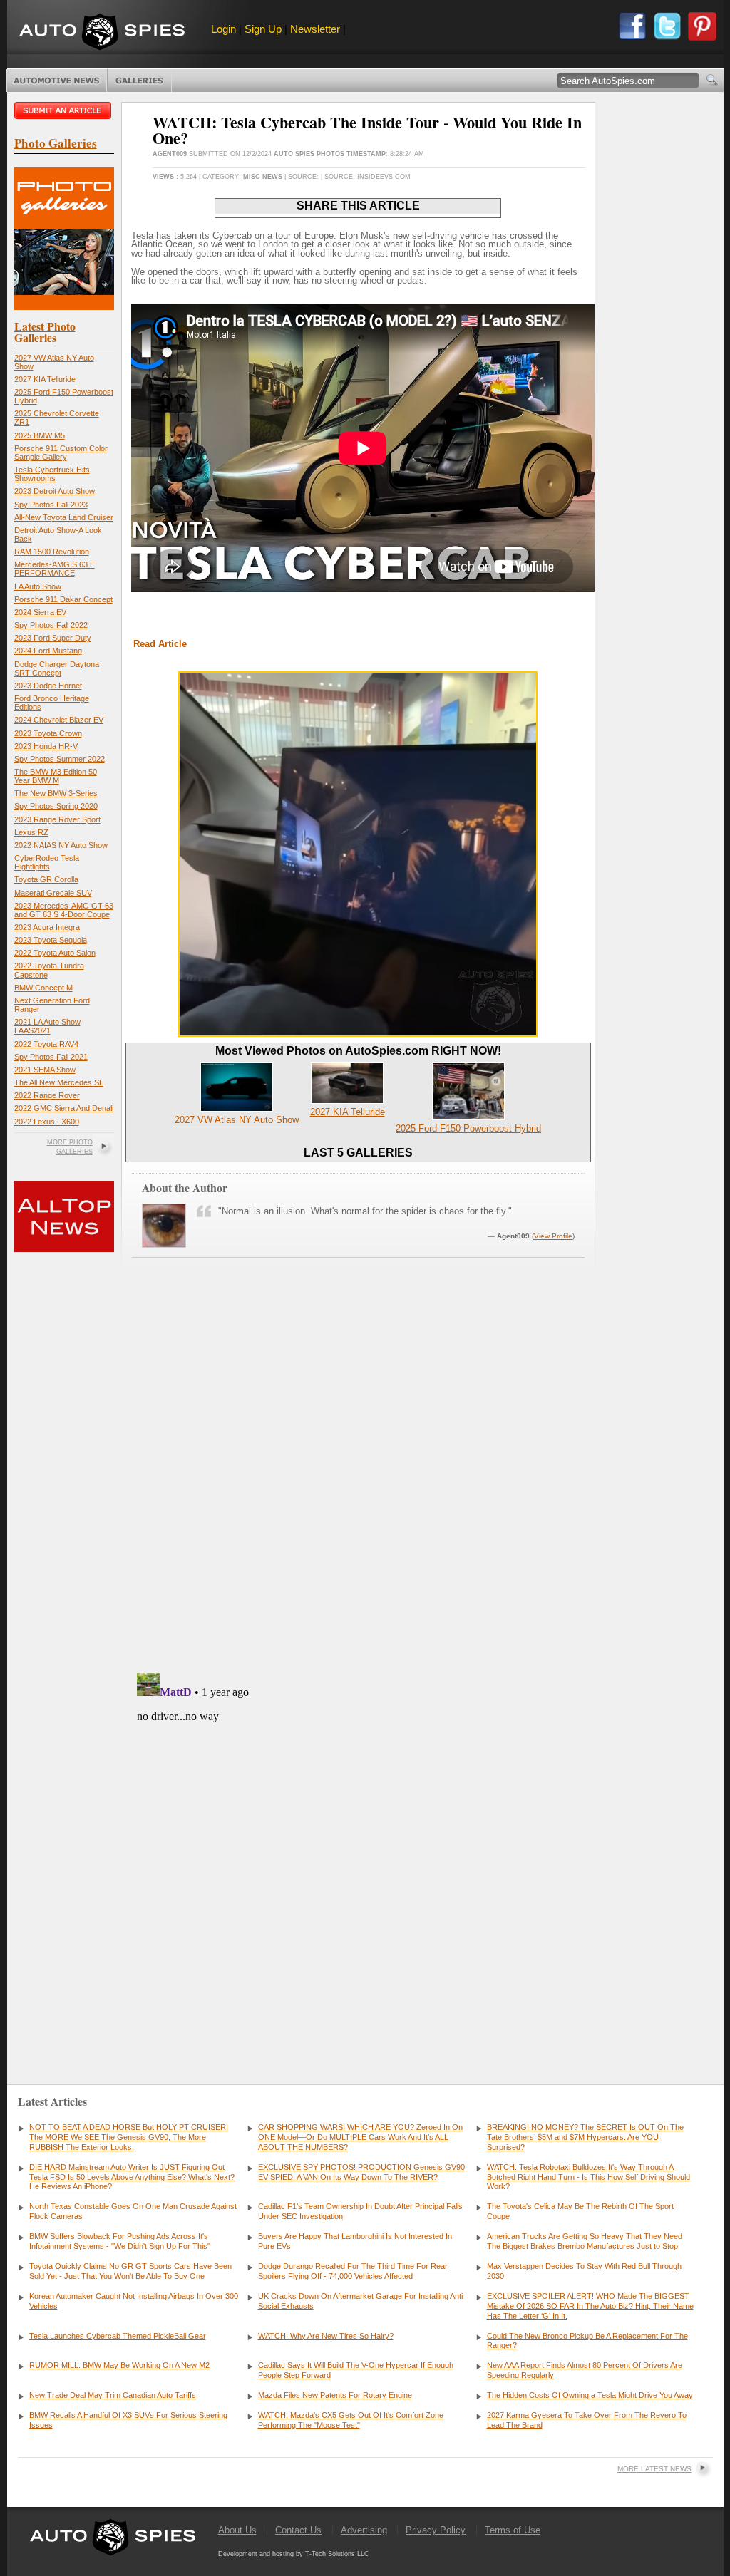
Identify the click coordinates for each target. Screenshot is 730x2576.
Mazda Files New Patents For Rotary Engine (335, 2395)
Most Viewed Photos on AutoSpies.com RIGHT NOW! (358, 1051)
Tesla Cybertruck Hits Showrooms (52, 474)
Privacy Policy (436, 2530)
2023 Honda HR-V (46, 746)
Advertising (364, 2530)
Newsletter (315, 29)
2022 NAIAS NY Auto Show (61, 845)
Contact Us (298, 2530)
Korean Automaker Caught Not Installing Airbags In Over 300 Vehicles (134, 2301)
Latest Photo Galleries (45, 332)
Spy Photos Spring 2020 (56, 806)
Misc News (263, 177)
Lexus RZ (31, 832)
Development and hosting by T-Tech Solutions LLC (294, 2554)
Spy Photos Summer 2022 (60, 759)
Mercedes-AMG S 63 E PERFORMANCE (55, 569)
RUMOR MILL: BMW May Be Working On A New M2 (119, 2365)
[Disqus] (358, 1846)
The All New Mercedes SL (59, 1082)
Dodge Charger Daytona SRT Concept (57, 668)
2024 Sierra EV (40, 612)
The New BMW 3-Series (56, 793)
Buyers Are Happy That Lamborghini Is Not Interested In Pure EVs (355, 2241)
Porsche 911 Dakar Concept (63, 599)
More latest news (654, 2469)
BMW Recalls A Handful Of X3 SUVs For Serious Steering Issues (128, 2420)
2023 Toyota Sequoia (51, 940)
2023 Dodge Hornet (48, 686)
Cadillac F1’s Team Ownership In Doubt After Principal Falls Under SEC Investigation (360, 2211)
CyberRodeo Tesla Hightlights (47, 862)
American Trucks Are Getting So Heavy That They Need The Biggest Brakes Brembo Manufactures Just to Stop (585, 2241)
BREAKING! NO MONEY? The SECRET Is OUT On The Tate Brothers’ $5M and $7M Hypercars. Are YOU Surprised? (585, 2137)
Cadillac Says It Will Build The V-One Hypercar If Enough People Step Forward (356, 2370)
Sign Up (263, 29)
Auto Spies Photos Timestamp (329, 154)
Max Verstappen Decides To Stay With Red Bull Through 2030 (584, 2271)
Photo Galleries (139, 81)
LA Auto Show (38, 586)
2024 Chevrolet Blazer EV (59, 720)
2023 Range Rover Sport (57, 819)
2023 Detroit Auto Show (55, 491)
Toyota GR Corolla (46, 879)
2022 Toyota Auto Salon (55, 953)
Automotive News (57, 81)
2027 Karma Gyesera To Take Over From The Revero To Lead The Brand (587, 2420)
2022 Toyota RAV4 (46, 1044)
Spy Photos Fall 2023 (51, 505)
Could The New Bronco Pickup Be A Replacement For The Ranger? (587, 2341)
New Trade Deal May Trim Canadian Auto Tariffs (113, 2395)
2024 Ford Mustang (48, 651)
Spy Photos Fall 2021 (51, 1057)
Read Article (160, 644)
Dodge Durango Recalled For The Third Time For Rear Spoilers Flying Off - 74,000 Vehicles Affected (353, 2271)
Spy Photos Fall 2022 (51, 625)
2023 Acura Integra (47, 927)
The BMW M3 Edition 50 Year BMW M (56, 776)
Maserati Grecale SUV (53, 893)
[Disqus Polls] (358, 1480)
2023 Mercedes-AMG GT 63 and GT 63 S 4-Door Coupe (64, 910)
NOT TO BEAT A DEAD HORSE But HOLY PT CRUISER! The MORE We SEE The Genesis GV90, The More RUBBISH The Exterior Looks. (129, 2137)
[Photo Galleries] (64, 307)
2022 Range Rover (47, 1095)
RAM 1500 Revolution (52, 552)
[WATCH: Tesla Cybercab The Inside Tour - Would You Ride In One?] (358, 1034)
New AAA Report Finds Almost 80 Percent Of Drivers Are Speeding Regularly (585, 2370)
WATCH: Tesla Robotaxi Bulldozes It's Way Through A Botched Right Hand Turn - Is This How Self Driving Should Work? (588, 2177)
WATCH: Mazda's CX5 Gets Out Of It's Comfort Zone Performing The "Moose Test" (351, 2420)
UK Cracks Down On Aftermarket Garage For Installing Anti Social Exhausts (360, 2301)
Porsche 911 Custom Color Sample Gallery (61, 452)
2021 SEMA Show (45, 1070)
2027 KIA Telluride (45, 379)
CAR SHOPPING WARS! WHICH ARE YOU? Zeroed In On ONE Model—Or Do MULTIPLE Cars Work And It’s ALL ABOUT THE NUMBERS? (360, 2137)
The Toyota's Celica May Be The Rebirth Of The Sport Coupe (580, 2211)
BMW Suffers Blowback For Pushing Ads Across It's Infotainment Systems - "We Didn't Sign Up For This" (120, 2241)
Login (223, 29)
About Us (237, 2530)
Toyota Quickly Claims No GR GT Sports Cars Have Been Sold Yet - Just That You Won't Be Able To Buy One (130, 2271)
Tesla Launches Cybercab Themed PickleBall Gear (118, 2336)
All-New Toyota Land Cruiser (64, 517)
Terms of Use (513, 2530)
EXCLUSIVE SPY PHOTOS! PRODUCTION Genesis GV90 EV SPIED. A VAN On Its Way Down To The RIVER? (361, 2172)
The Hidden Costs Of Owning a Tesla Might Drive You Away (590, 2395)
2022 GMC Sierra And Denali (64, 1108)
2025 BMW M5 (40, 435)
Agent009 (170, 154)
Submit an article (64, 110)
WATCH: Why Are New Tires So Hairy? (326, 2336)
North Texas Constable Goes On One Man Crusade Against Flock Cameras (133, 2211)
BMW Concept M (43, 988)
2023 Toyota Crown (48, 733)
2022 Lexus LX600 (47, 1122)
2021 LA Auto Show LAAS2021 (47, 1026)
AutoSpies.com (102, 33)
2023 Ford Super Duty (53, 638)
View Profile (553, 1236)
